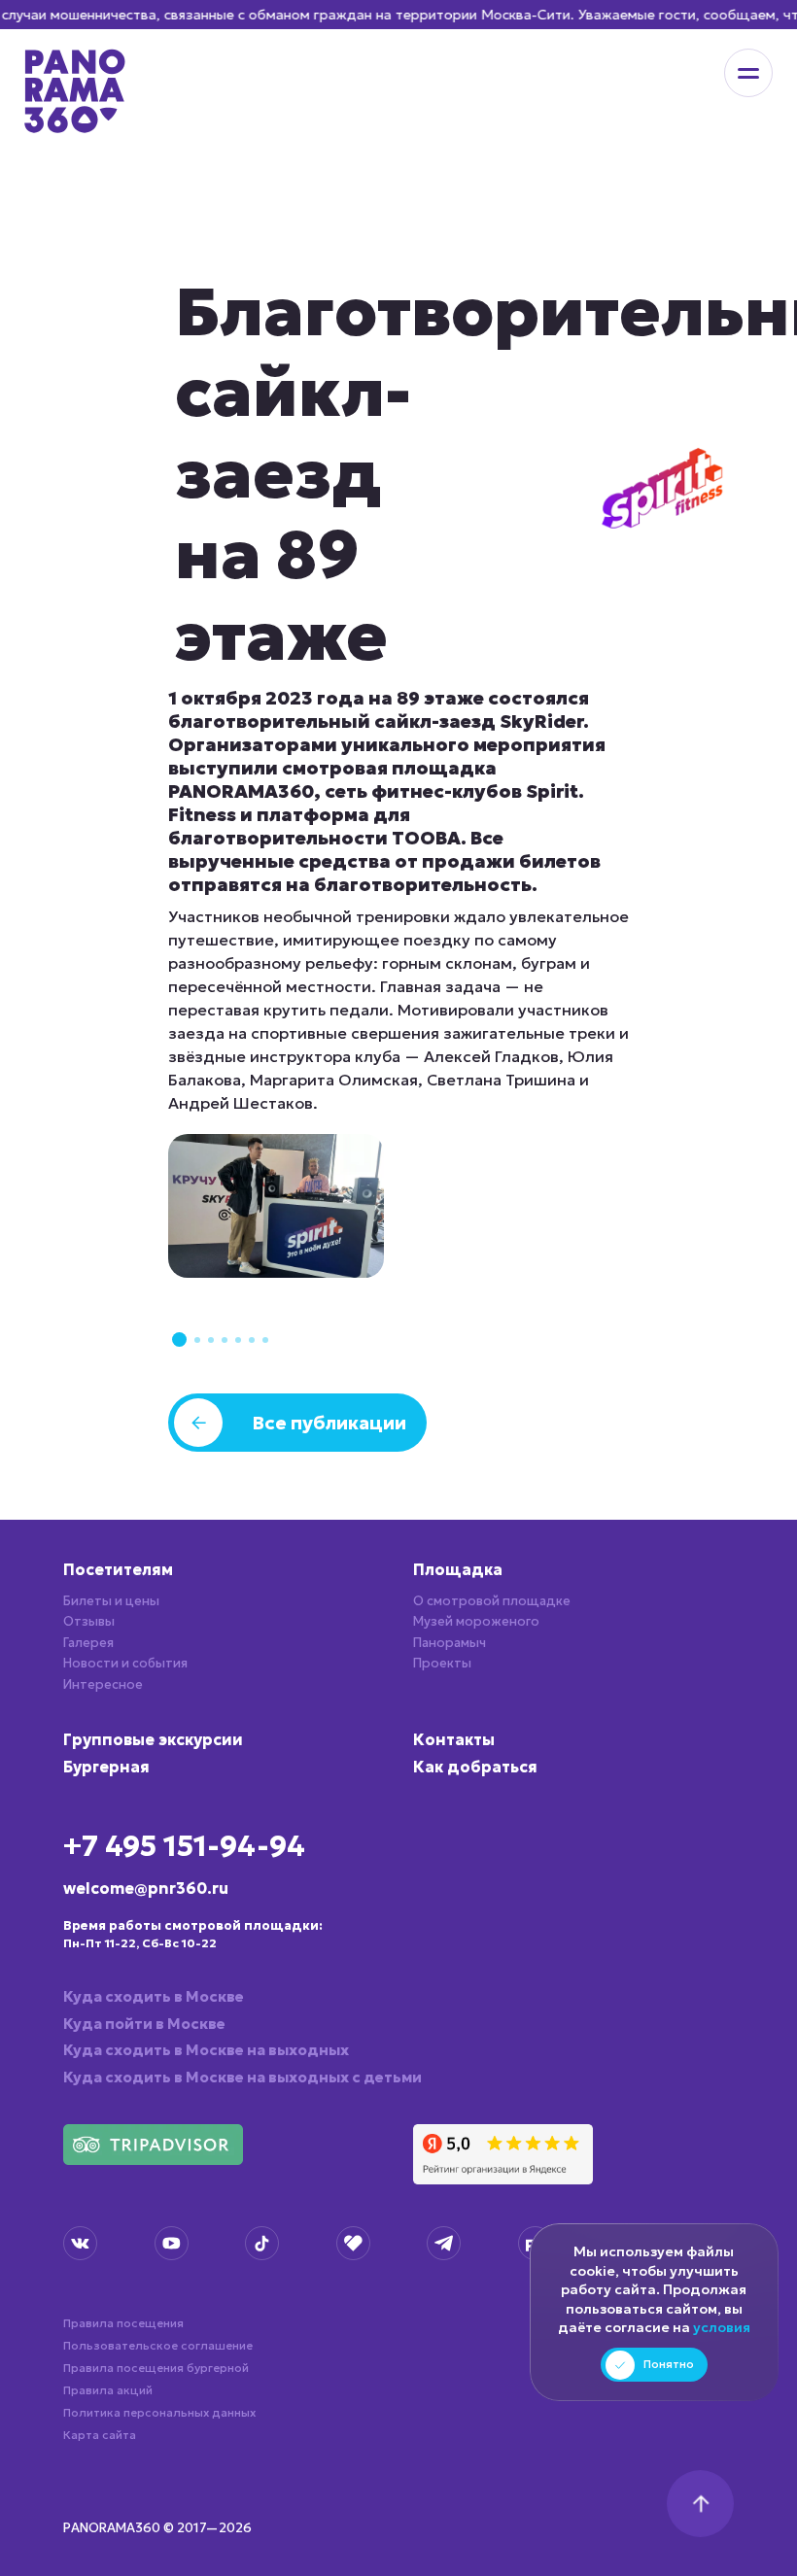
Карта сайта (100, 2435)
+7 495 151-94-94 (184, 1846)
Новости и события (125, 1663)
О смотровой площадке (492, 1601)
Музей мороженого (476, 1621)
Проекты (442, 1663)
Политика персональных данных (159, 2412)
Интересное (103, 1684)
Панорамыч (450, 1643)
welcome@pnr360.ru (146, 1888)
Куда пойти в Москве (144, 2024)
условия (722, 2327)
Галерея (88, 1643)
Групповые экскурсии (153, 1739)
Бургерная (106, 1767)
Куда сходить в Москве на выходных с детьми (243, 2077)
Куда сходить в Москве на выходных (206, 2050)
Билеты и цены (111, 1601)
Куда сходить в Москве (154, 1996)
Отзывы (89, 1621)
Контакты (454, 1739)
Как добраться (475, 1767)
